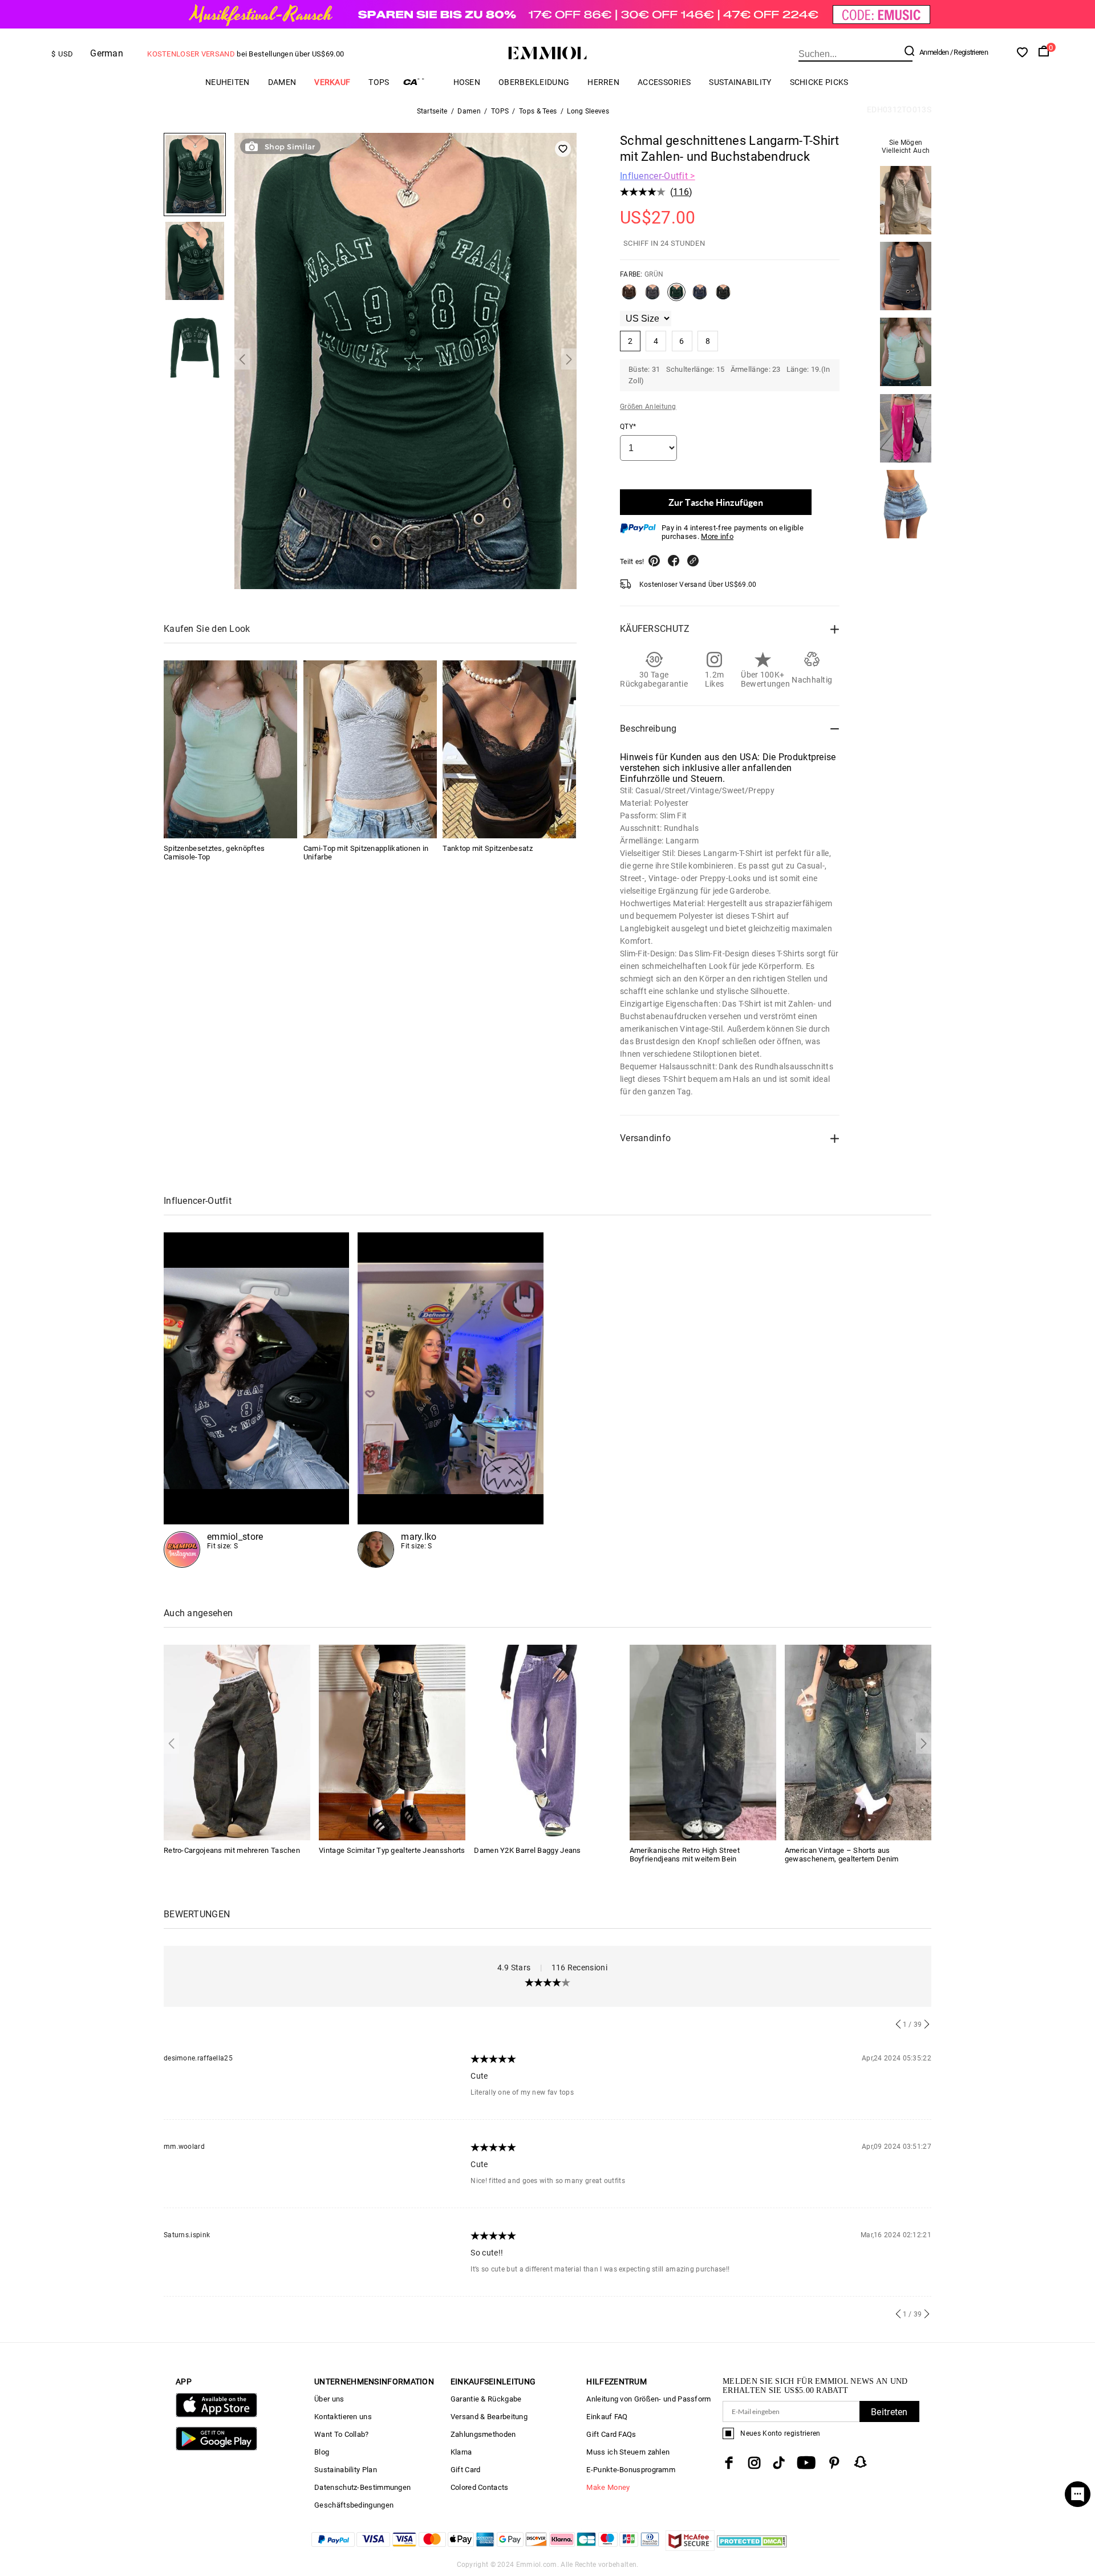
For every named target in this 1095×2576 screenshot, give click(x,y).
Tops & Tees (538, 111)
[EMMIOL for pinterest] (834, 2463)
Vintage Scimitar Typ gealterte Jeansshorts (392, 1850)
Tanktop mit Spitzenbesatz (488, 848)
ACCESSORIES (664, 82)
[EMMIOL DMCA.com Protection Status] (752, 2548)
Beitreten (889, 2412)
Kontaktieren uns (343, 2417)
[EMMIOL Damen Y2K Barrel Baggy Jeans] (547, 1742)
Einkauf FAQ (607, 2417)
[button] (242, 359)
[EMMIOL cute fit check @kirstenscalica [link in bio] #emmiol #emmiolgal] (256, 1400)
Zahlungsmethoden (483, 2434)
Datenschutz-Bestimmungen (362, 2487)
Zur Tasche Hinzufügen (716, 502)
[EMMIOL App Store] (216, 2415)
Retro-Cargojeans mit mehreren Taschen (232, 1850)
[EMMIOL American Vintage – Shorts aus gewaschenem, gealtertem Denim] (858, 1742)
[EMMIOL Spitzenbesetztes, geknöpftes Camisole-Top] (230, 749)
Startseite (432, 111)
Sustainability (740, 82)
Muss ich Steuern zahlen (628, 2452)
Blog (322, 2452)
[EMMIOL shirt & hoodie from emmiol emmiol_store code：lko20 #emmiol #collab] (450, 1400)
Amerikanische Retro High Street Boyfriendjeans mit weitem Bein (685, 1855)
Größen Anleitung (648, 407)
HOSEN (467, 82)
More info (717, 536)
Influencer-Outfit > (658, 176)
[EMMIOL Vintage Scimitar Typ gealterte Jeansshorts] (392, 1742)
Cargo (421, 82)
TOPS (379, 82)
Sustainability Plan (346, 2470)
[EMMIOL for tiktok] (779, 2463)
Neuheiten (228, 82)
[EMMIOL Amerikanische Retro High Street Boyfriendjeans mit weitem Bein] (703, 1742)
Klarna (461, 2452)
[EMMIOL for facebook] (729, 2463)
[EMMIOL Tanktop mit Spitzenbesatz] (509, 749)
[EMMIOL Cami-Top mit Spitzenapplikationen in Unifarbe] (370, 749)
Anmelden (934, 52)
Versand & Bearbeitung (489, 2417)
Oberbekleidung (534, 82)
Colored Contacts (480, 2487)
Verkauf (332, 82)
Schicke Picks (819, 82)
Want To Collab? (342, 2434)
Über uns (329, 2399)
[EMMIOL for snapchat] (861, 2462)
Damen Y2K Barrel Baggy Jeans (527, 1850)
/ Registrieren (969, 52)
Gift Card (466, 2470)
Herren (603, 82)
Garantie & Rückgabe (486, 2399)
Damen (282, 82)
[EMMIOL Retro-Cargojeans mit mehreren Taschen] (237, 1742)
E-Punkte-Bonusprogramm (631, 2470)
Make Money (608, 2487)
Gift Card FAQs (611, 2434)
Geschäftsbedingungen (354, 2505)
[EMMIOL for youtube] (806, 2463)
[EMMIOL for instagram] (755, 2463)
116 (681, 192)
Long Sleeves (588, 111)
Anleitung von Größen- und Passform (648, 2399)
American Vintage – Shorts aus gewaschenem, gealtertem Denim (842, 1855)
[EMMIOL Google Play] (216, 2448)
